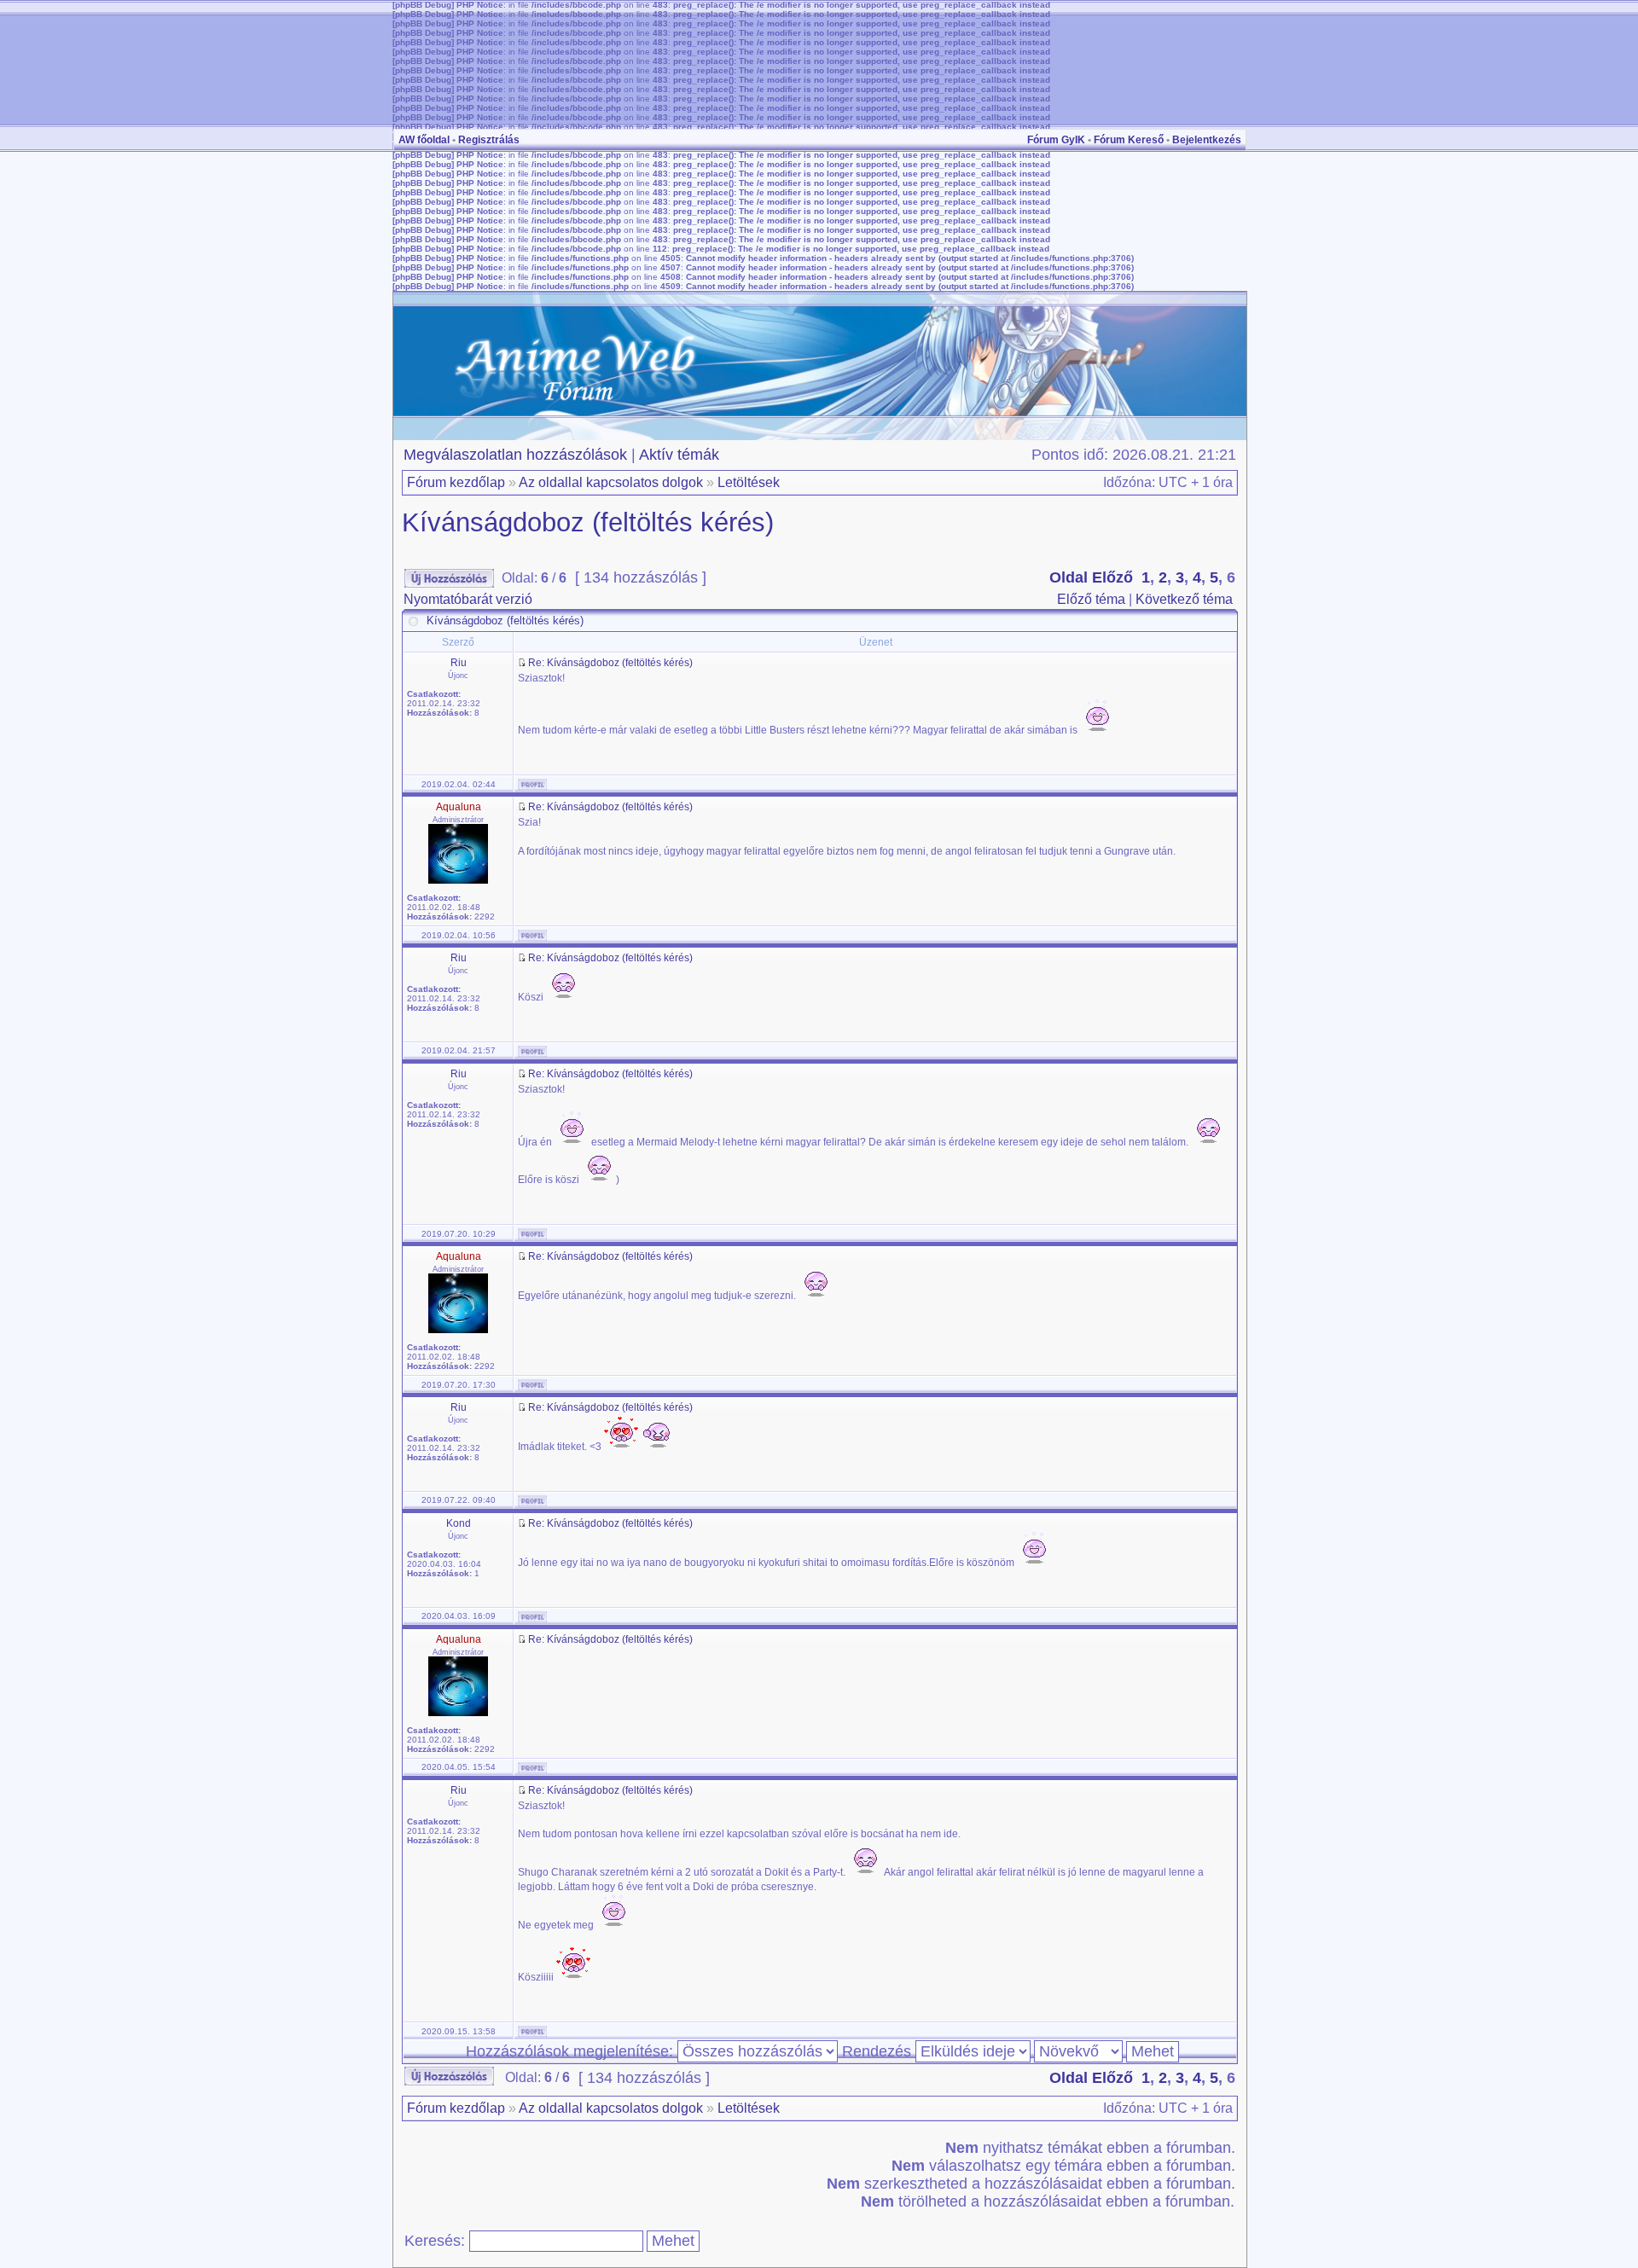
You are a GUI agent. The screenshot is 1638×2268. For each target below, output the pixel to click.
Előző (1112, 577)
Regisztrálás (489, 140)
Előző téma (1091, 599)
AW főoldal (424, 140)
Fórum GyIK (1056, 140)
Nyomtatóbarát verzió (468, 599)
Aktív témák (679, 455)
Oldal (1069, 577)
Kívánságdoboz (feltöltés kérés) (588, 522)
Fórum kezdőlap (456, 482)
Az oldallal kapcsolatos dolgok (611, 482)
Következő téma (1184, 599)
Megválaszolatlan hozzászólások (515, 455)
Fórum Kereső (1129, 140)
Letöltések (749, 482)
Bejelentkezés (1207, 140)
